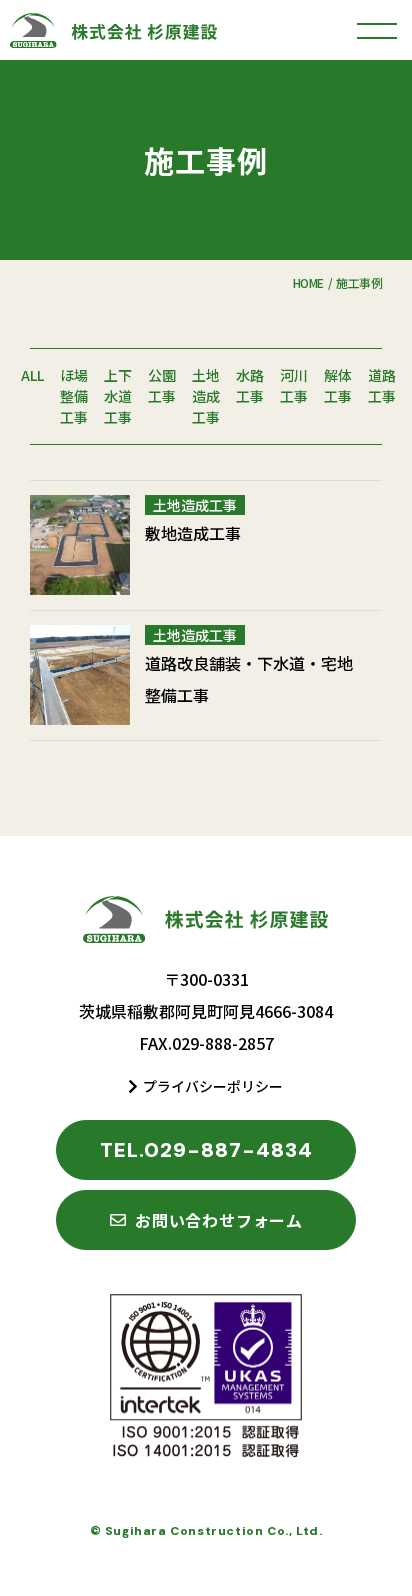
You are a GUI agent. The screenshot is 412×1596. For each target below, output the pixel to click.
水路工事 (250, 385)
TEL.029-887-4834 (206, 1150)
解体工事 (338, 385)
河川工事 (294, 385)
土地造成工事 (206, 396)
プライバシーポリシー (213, 1086)
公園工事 (162, 385)
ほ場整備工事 (74, 396)
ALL (32, 375)
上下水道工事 (118, 396)
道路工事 (382, 385)
